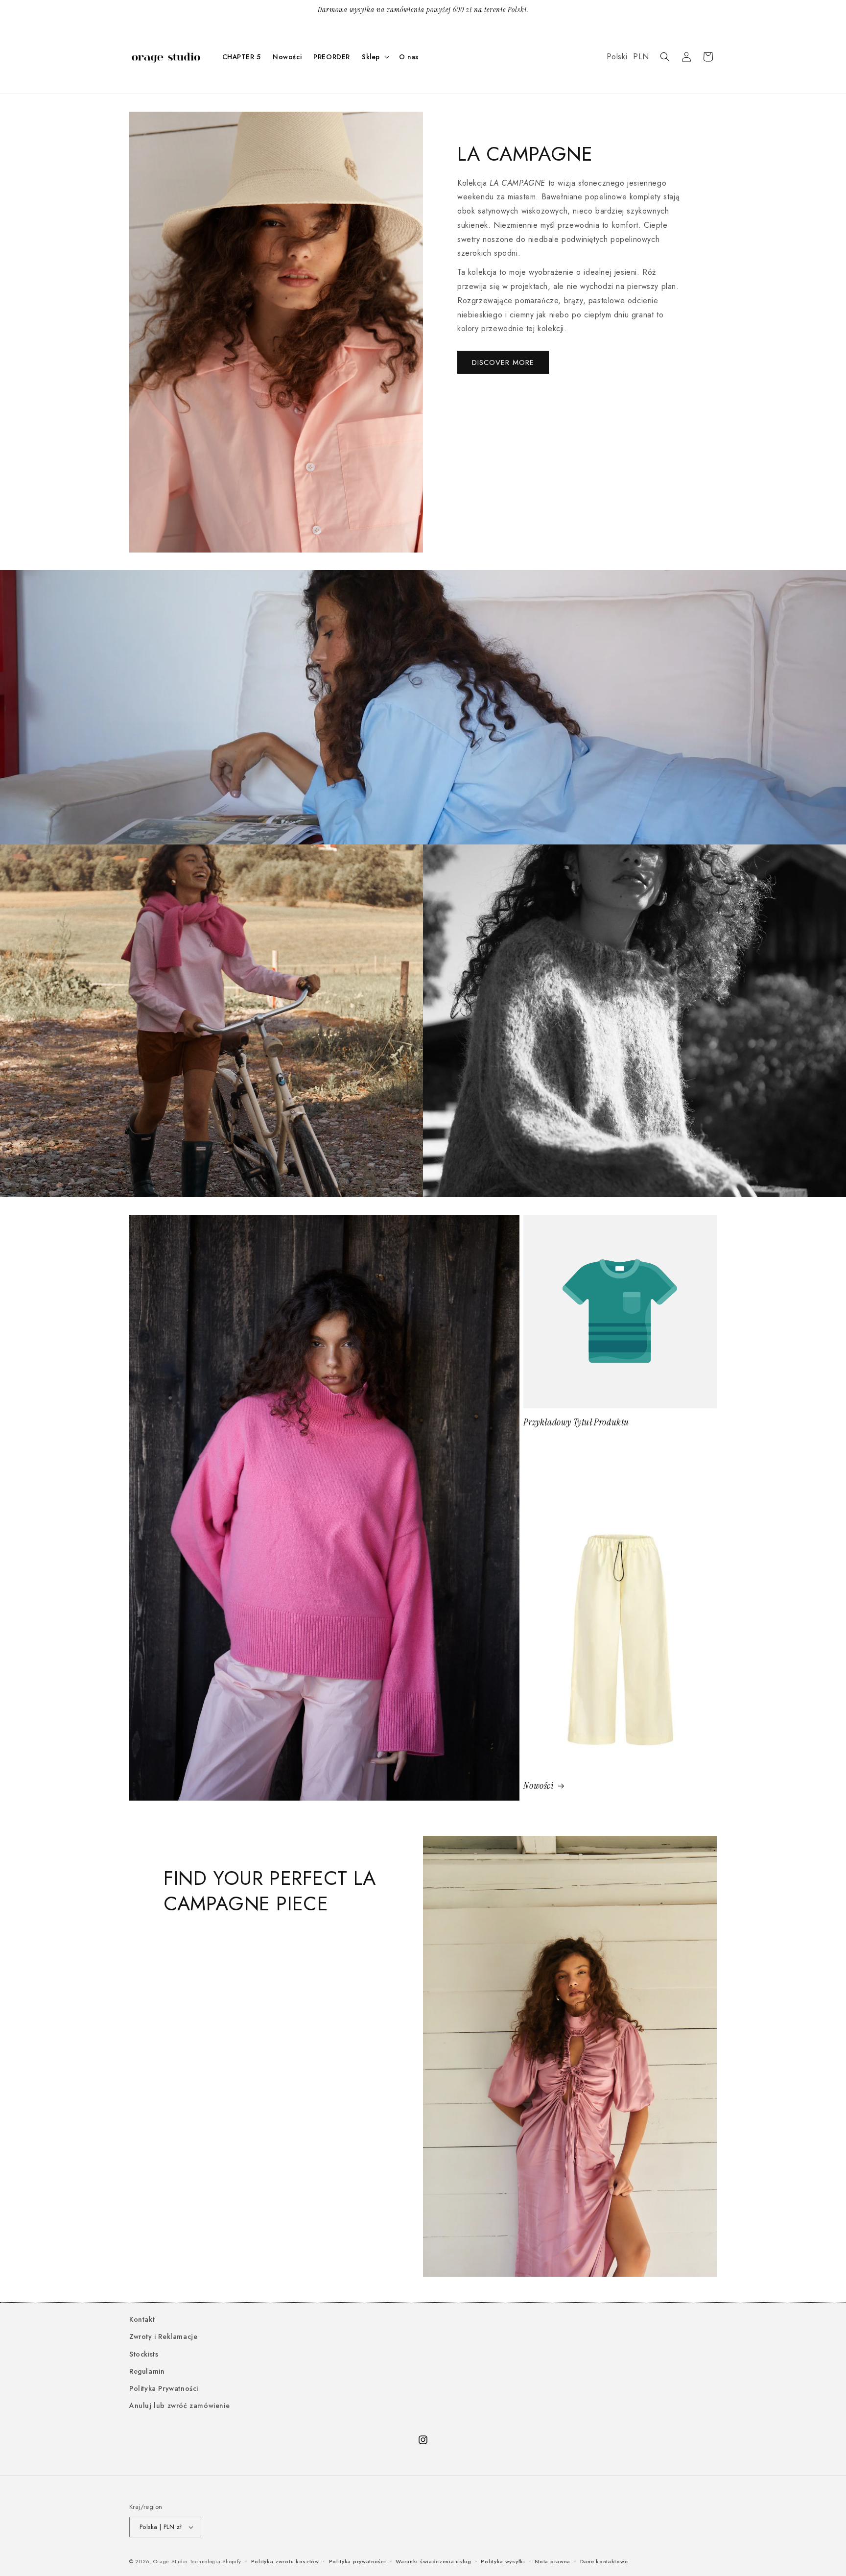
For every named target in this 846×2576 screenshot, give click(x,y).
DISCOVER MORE (503, 362)
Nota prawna (552, 2561)
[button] (375, 57)
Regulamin (147, 2371)
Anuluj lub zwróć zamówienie (179, 2406)
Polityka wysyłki (503, 2561)
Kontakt (142, 2319)
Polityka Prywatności (164, 2388)
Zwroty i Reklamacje (163, 2336)
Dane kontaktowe (604, 2561)
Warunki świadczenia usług (434, 2561)
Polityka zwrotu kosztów (285, 2561)
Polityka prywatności (358, 2561)
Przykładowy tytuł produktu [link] (576, 1422)
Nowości (539, 1786)
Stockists (144, 2354)
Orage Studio (170, 2561)
